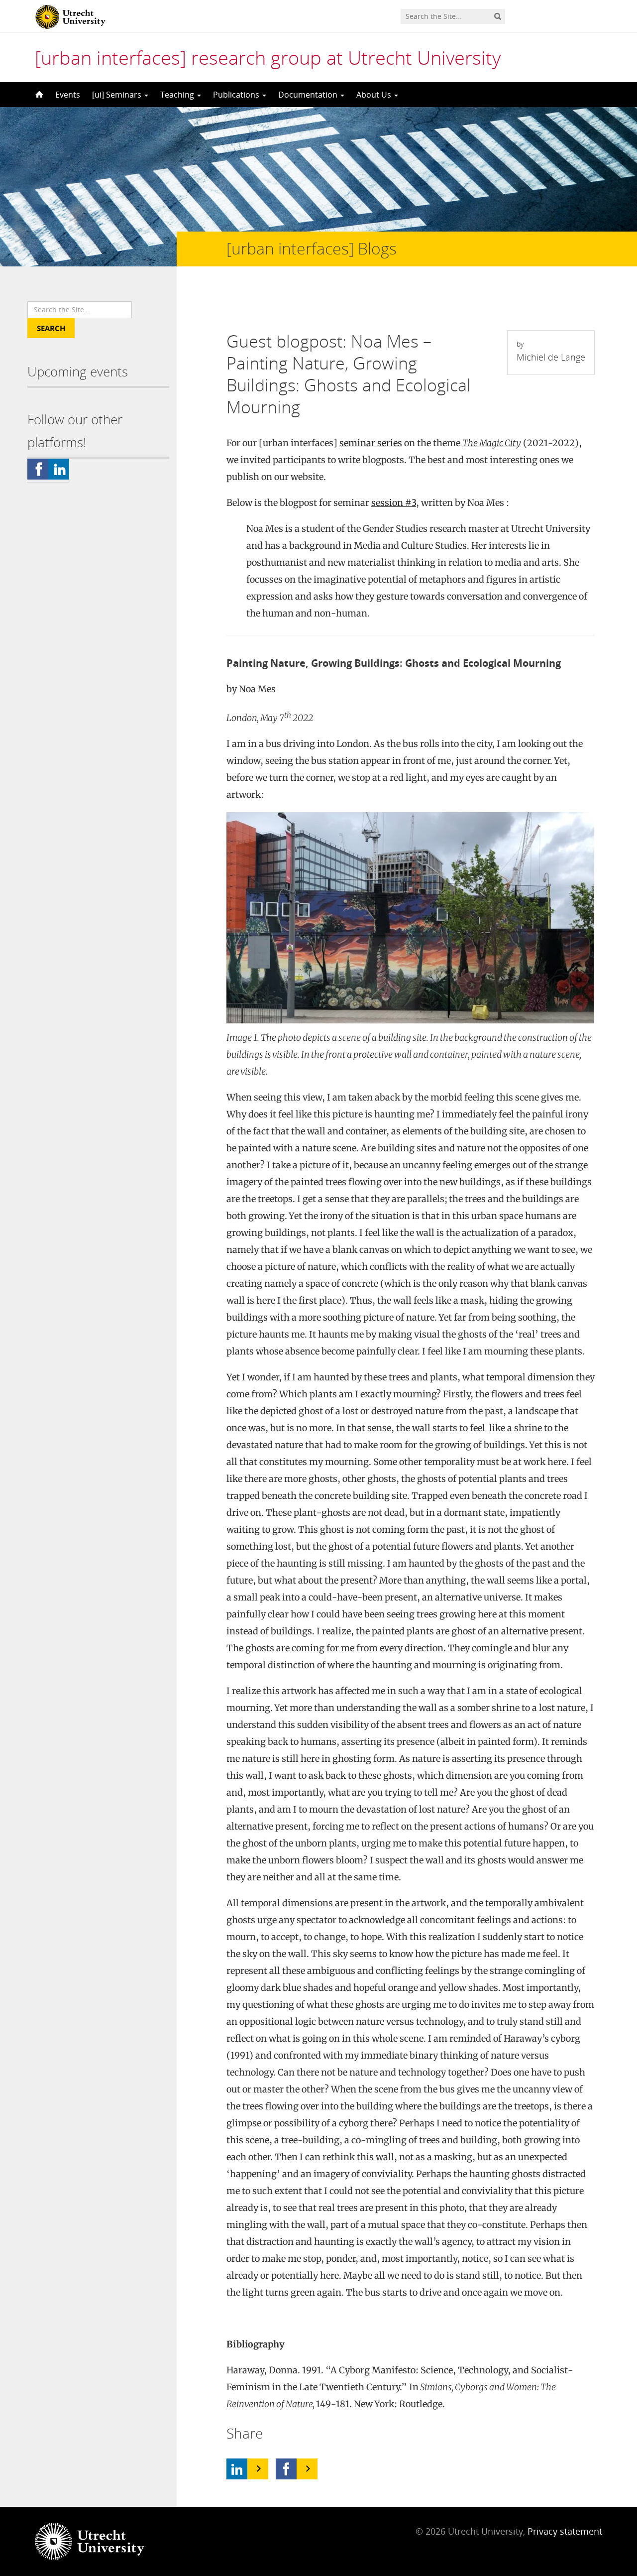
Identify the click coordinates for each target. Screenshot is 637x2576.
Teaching (178, 95)
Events (68, 95)
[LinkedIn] (237, 2469)
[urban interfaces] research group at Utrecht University (268, 57)
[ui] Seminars (118, 95)
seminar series (371, 443)
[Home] (38, 95)
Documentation (309, 95)
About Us (375, 95)
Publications (237, 95)
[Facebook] (286, 2469)
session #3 (394, 503)
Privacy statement (565, 2531)
